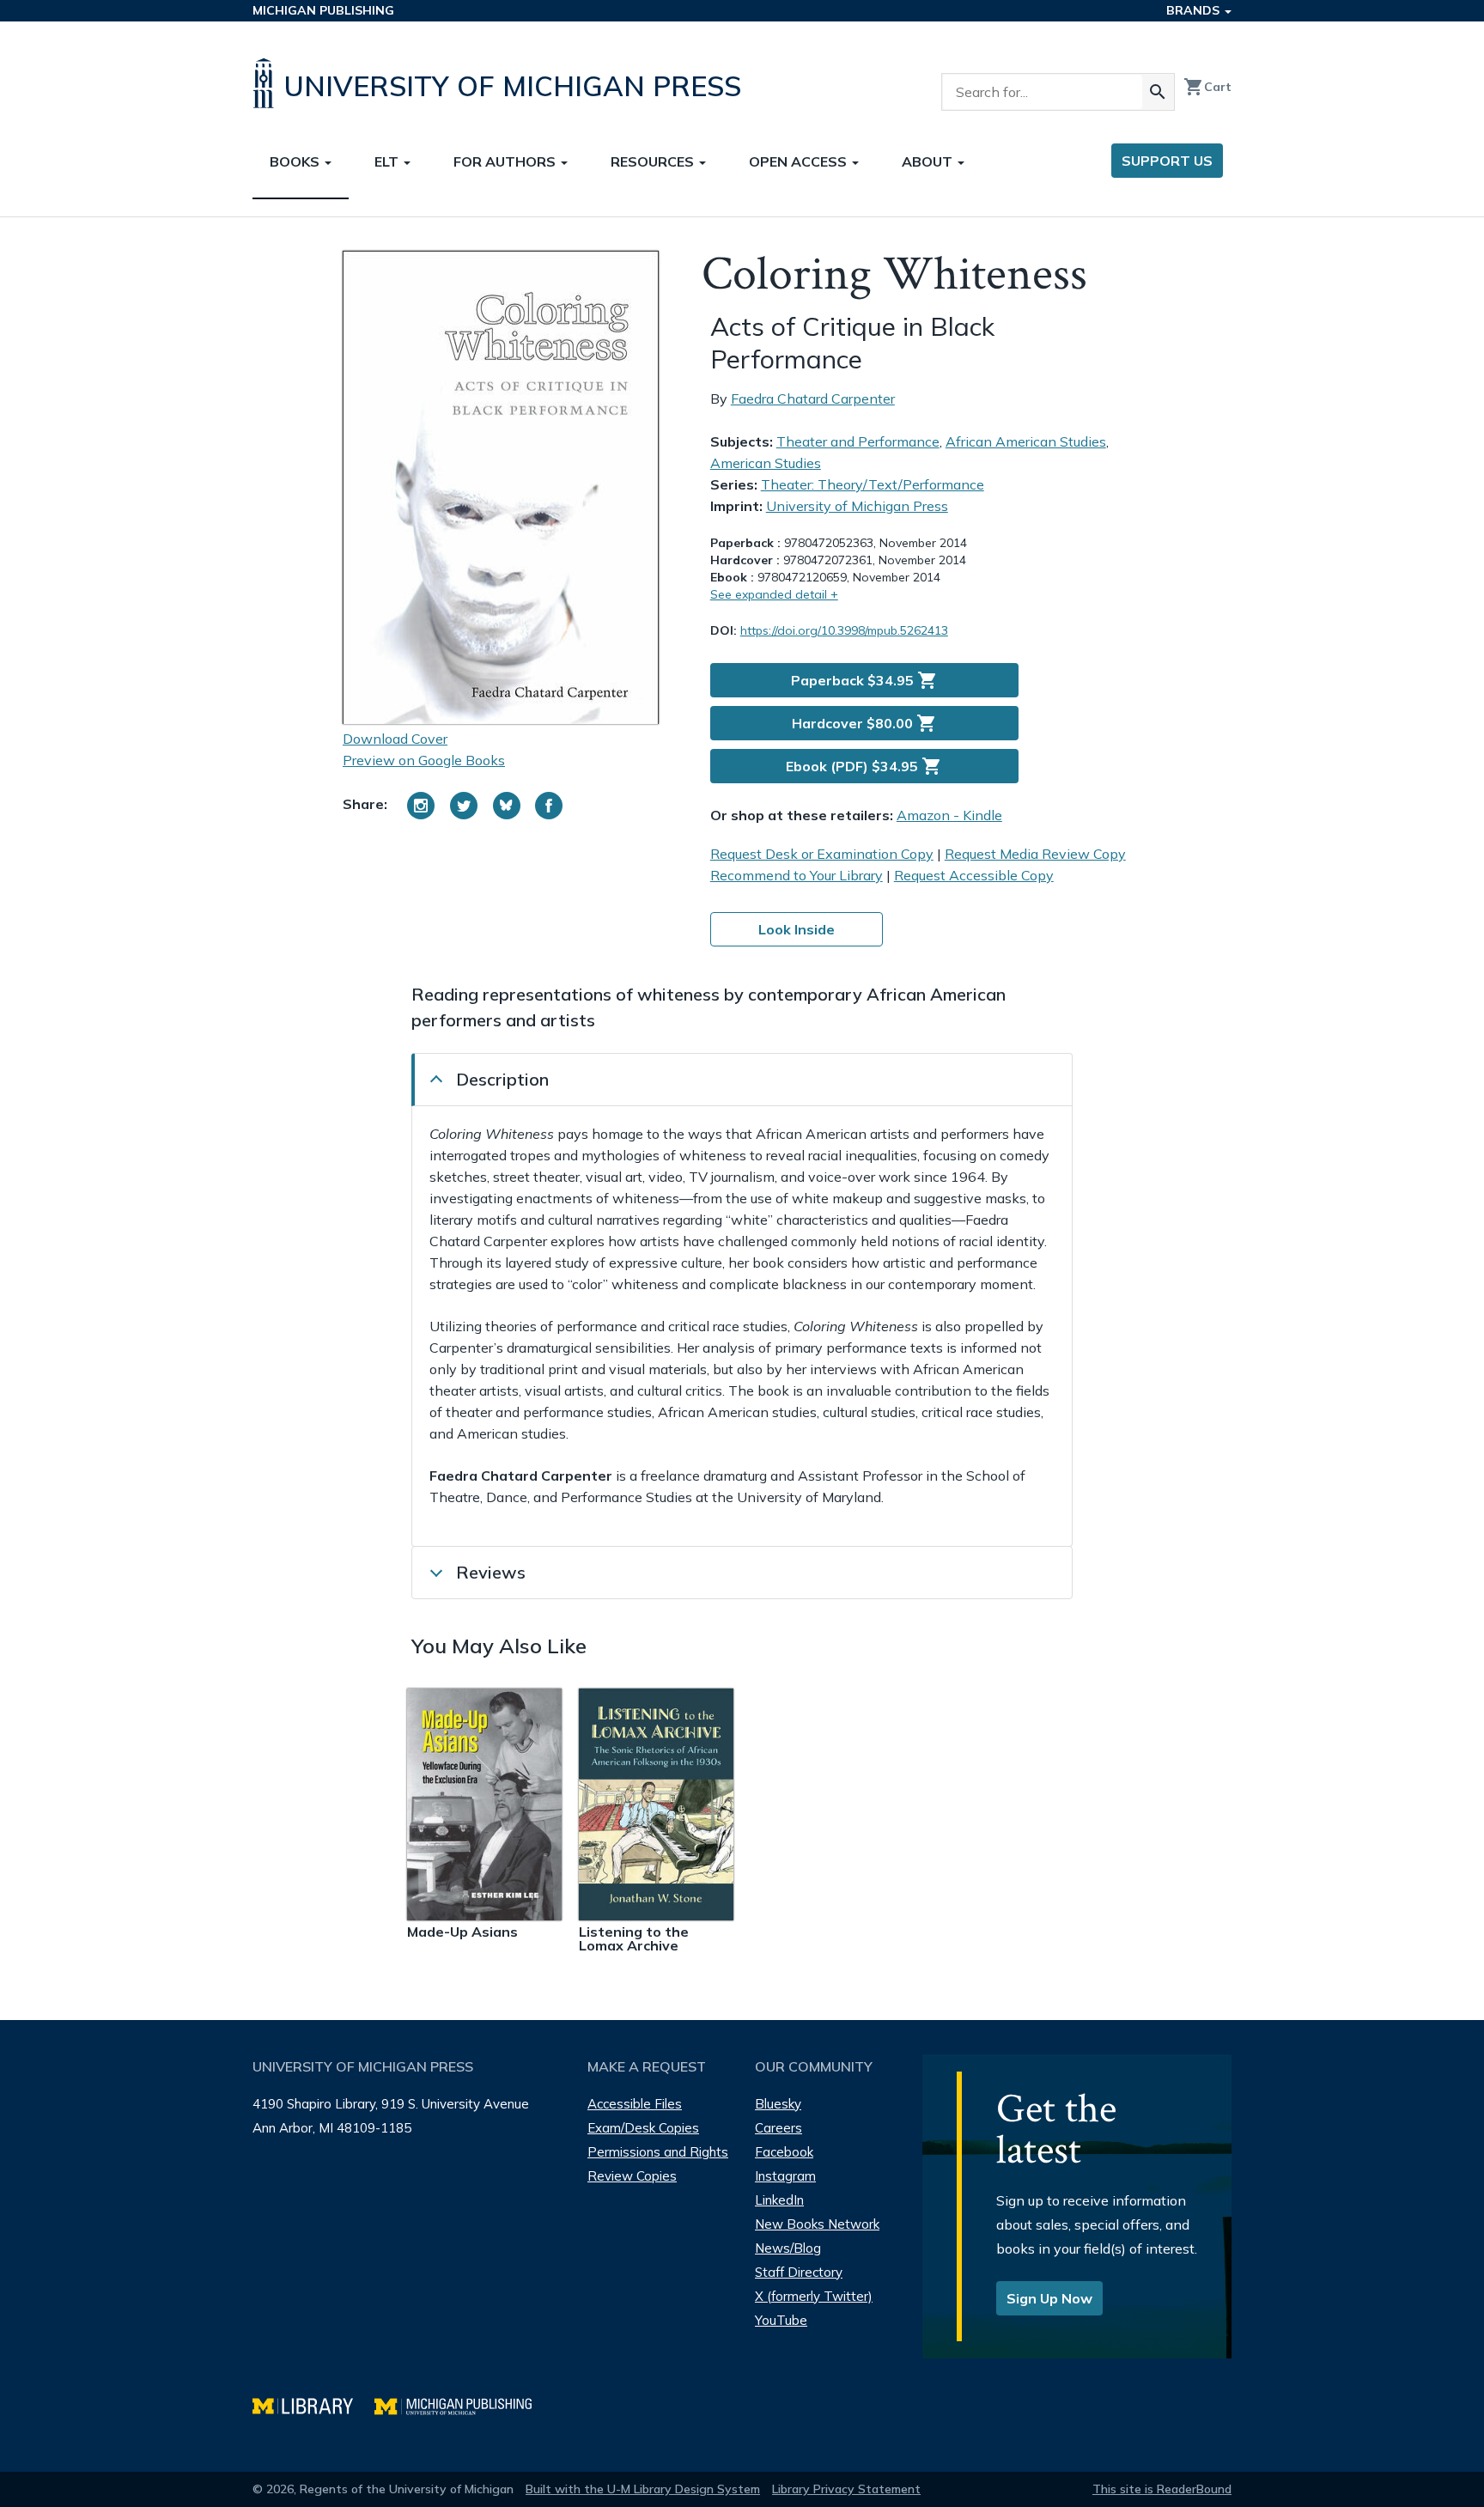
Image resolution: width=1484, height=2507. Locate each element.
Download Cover (395, 739)
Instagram (785, 2176)
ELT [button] (388, 161)
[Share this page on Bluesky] (507, 806)
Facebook (784, 2152)
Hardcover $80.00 (864, 723)
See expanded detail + (774, 594)
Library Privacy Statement (846, 2489)
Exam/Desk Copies (643, 2128)
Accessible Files (635, 2104)
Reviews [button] (491, 1572)
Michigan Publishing (323, 10)
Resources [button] (654, 161)
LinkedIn (779, 2200)
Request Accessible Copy (974, 875)
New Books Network (817, 2224)
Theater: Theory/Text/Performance (873, 484)
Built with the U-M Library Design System (643, 2489)
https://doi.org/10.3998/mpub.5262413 (844, 630)
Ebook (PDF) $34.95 (864, 766)
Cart (1207, 87)
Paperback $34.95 (864, 680)
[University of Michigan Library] (313, 2404)
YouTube (781, 2320)
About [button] (929, 161)
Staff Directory (799, 2272)
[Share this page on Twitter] (464, 806)
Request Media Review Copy (1035, 854)
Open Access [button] (800, 161)
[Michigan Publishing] (462, 2404)
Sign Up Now (1049, 2298)
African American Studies (1026, 441)
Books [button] (296, 161)
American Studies (766, 463)
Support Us (1167, 161)
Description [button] (502, 1079)
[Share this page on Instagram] (421, 806)
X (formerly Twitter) (814, 2296)
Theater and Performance (858, 441)
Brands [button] (1195, 10)
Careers (778, 2128)
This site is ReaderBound (1162, 2489)
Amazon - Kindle (949, 815)
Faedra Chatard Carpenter (813, 399)
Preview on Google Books (424, 760)
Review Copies (632, 2176)
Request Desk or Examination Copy (822, 854)
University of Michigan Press (857, 506)
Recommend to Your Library (797, 875)
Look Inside (797, 929)
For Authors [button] (506, 161)
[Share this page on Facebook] (549, 806)
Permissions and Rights (658, 2152)
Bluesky (778, 2104)
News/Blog (788, 2248)
